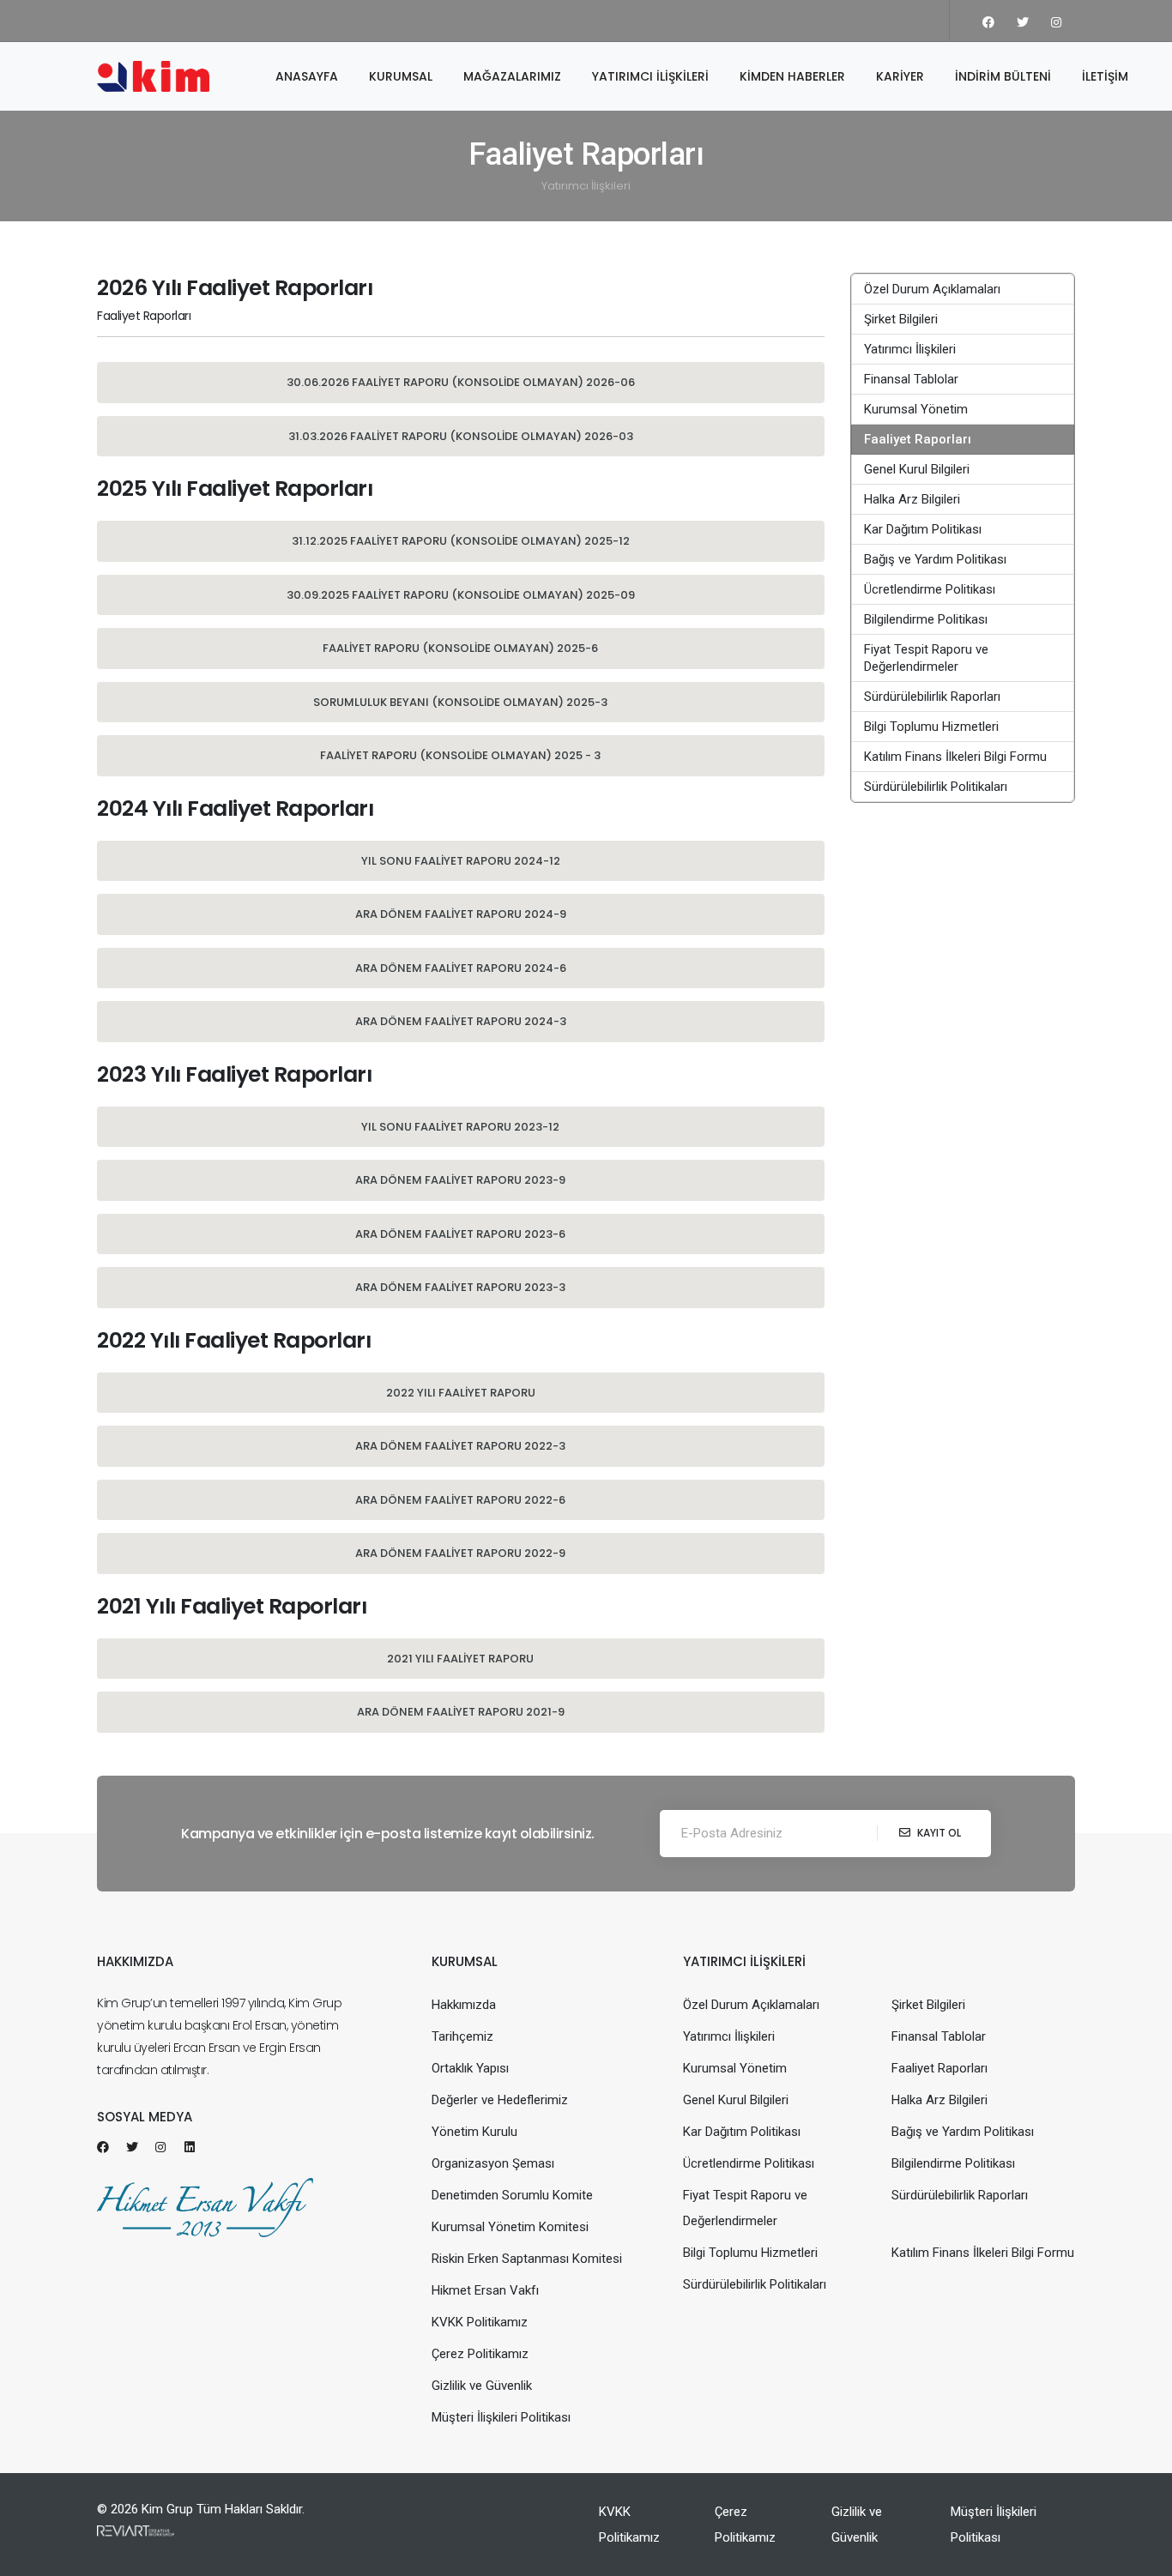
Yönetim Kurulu (474, 2132)
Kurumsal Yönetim (916, 409)
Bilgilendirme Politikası (926, 619)
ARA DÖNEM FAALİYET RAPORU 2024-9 (461, 914)
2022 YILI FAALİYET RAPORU (461, 1393)
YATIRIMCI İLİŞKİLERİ (650, 76)
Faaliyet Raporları (918, 439)
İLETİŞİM (1105, 76)
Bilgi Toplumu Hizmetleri (931, 727)
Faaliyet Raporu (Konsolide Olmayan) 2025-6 (460, 648)
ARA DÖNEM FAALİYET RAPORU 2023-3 (460, 1287)
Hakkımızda (464, 2005)
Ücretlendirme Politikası (930, 589)
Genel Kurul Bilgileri (917, 469)
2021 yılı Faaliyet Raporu (460, 1659)
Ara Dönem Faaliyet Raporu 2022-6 (460, 1500)
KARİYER (900, 76)
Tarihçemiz (462, 2036)
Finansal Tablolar (911, 379)
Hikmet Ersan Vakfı (485, 2290)
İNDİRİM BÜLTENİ (1003, 76)
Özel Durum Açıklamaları (932, 289)
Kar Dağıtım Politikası (923, 529)
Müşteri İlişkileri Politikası (501, 2417)
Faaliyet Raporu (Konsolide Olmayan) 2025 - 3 (460, 755)
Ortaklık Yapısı (470, 2068)
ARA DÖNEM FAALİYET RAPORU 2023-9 (460, 1180)
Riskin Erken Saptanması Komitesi (527, 2259)
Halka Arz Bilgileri (912, 499)
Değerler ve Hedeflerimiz (500, 2100)
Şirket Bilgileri (901, 319)
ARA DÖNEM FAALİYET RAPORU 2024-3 (461, 1021)
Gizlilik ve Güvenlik (482, 2386)
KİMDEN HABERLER (792, 76)
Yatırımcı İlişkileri (586, 186)
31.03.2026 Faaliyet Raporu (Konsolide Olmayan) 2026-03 (461, 436)
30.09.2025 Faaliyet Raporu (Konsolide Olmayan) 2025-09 (461, 595)
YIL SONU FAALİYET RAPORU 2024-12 (461, 861)
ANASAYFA (307, 76)
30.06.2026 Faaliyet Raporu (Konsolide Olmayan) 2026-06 (461, 382)
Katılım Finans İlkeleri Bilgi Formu (955, 757)
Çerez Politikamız (480, 2354)
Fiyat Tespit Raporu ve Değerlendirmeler (926, 658)
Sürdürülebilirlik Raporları (932, 697)
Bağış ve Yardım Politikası (935, 559)
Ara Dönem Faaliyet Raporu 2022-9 (460, 1553)
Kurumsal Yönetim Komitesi (510, 2227)
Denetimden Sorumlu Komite (512, 2195)
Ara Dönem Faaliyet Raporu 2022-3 (460, 1446)
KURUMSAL (401, 76)
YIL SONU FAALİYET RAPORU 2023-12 (460, 1127)
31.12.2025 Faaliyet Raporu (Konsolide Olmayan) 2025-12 (461, 541)
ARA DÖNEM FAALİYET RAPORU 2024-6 (461, 968)
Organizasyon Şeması (493, 2163)
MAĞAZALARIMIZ (512, 76)
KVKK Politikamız (480, 2322)
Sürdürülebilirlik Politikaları (936, 787)
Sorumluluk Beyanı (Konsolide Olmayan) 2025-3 (460, 702)
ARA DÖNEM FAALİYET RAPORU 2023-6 (460, 1234)
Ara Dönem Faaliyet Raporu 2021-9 (461, 1712)
